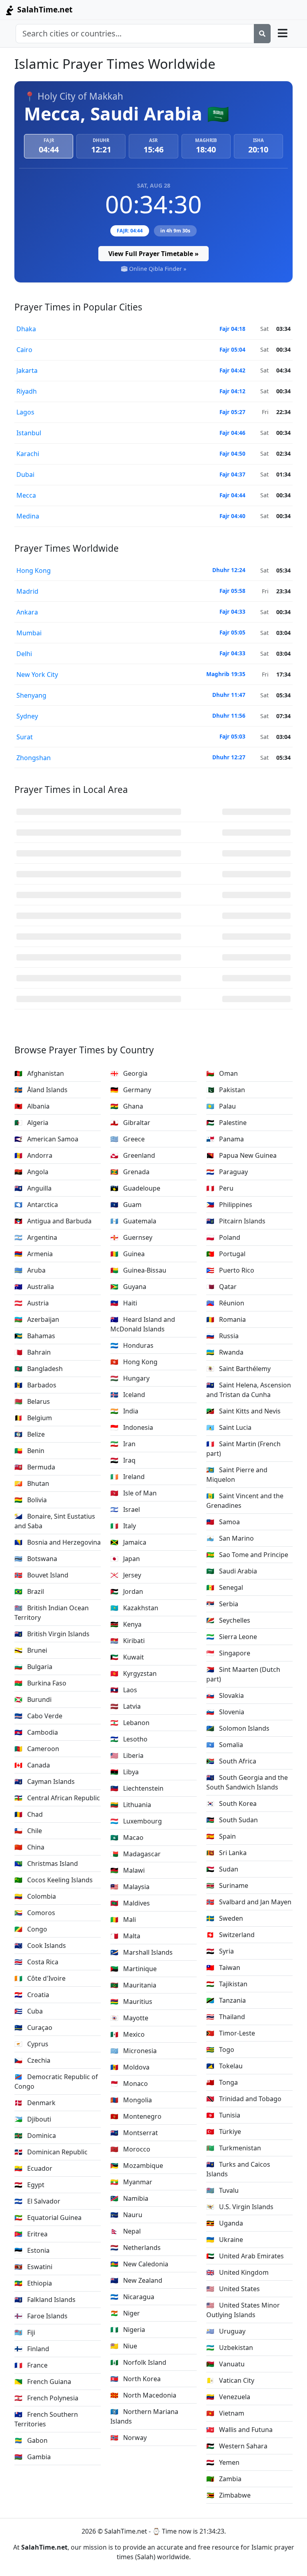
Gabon (31, 2440)
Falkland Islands (45, 2300)
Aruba (30, 1270)
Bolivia (31, 1500)
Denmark (35, 2103)
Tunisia (223, 2115)
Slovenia (225, 1712)
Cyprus (31, 2044)
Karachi (28, 454)
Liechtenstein (137, 1788)
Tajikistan (227, 1984)
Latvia (126, 1706)
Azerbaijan (37, 1319)
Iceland (128, 1395)
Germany (131, 1090)
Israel (125, 1509)
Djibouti (33, 2119)
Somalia (225, 1745)
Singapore (228, 1653)
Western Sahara (237, 2446)
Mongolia (131, 2100)
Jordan (127, 1591)
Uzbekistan (230, 2348)
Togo (220, 2050)
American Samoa (46, 1139)
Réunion (225, 1303)
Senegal (225, 1587)
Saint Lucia (229, 1427)
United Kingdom (237, 2272)
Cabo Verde (38, 1716)
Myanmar (131, 2182)
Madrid (27, 591)
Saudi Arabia (232, 1571)
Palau (221, 1106)
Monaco (129, 2084)
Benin (29, 1451)
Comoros (35, 1913)
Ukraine (225, 2240)
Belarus (32, 1401)
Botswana (36, 1559)
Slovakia (225, 1695)
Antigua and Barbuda (53, 1221)
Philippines (229, 1205)
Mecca (26, 495)
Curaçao (33, 2028)
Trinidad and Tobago (244, 2099)
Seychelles (228, 1620)
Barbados (35, 1385)
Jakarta (27, 370)
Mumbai (29, 633)
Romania (226, 1319)
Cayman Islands (45, 1781)
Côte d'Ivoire (40, 1978)
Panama (225, 1139)
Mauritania (133, 1985)
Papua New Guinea (241, 1155)
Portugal (226, 1254)
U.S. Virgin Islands (240, 2207)
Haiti (124, 1303)
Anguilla (33, 1188)
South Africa (231, 1761)
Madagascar (136, 1854)
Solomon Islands (238, 1728)
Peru (220, 1188)
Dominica (35, 2136)
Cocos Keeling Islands (54, 1880)
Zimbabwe (228, 2495)
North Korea (136, 2379)
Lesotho (129, 1739)
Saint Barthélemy (238, 1369)
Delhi (24, 654)
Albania (32, 1106)
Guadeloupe (135, 1188)
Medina (28, 516)
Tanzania (226, 2000)
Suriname (227, 1885)
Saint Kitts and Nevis (243, 1411)
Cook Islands (40, 1946)
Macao (127, 1837)
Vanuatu (225, 2364)
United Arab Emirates (245, 2256)
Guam (126, 1205)
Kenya (126, 1624)
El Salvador (37, 2201)
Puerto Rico (230, 1270)
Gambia (33, 2457)
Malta (125, 1936)
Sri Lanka (226, 1853)
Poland (223, 1237)
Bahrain (33, 1352)
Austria (32, 1303)
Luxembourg (136, 1821)
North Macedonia (143, 2395)
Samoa (223, 1522)
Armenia (34, 1254)
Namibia (129, 2198)
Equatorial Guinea (48, 2218)
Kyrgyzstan (134, 1673)
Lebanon (130, 1723)
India (124, 1411)
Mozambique (137, 2166)
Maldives (130, 1903)
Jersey (126, 1575)
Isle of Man (134, 1493)
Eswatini (33, 2267)
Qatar (221, 1287)
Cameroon (37, 1749)
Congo (31, 1929)
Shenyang (31, 695)
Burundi (33, 1699)
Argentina (36, 1237)
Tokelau (224, 2066)
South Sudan (232, 1820)
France (31, 2365)
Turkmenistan (234, 2148)
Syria (220, 1951)
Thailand (226, 2017)
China (29, 1847)
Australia (34, 1287)
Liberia (127, 1755)
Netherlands (136, 2248)
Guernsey (131, 1237)
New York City (37, 675)
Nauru (126, 2215)
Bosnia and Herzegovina (58, 1542)
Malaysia (130, 1887)
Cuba (29, 2011)
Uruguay (226, 2331)
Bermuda (35, 1467)
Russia (222, 1336)
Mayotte (129, 2018)
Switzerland (230, 1935)
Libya (125, 1772)
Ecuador (33, 2168)
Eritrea (31, 2234)
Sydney (27, 716)
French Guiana (43, 2382)
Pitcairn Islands (236, 1221)
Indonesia (132, 1427)
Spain (221, 1836)
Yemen (223, 2462)
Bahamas (35, 1336)
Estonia (32, 2250)
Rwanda (225, 1352)
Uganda (225, 2223)
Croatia (32, 1995)
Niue (124, 2346)
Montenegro (136, 2116)
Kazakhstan (134, 1608)
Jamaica (128, 1542)
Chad (29, 1814)
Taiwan (223, 1968)
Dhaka (26, 329)
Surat (25, 737)
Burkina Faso (40, 1683)
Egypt (29, 2185)
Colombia (35, 1896)
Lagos (25, 412)
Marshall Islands (142, 1952)
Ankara (27, 612)
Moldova (130, 2067)
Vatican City (230, 2380)
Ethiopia (33, 2283)
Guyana (128, 1287)
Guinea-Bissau (138, 1270)
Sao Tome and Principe (247, 1555)
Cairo (24, 350)
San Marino (230, 1538)
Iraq (123, 1460)
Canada (32, 1765)
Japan (125, 1559)
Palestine (226, 1123)
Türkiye (224, 2132)
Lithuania (131, 1805)
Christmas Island (46, 1863)
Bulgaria (33, 1667)
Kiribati (128, 1641)
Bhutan (32, 1483)
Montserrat (134, 2133)
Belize (30, 1434)
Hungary (130, 1378)
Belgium (33, 1418)
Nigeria (128, 2330)
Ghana (127, 1106)
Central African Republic (57, 1798)
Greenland (133, 1155)
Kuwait (127, 1657)
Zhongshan (34, 758)
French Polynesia (46, 2398)
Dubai (25, 474)
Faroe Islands (41, 2316)
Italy (123, 1526)
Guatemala (133, 1221)
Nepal (126, 2231)
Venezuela (228, 2397)
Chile (28, 1831)
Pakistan (226, 1090)
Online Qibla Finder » (157, 269)
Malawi (128, 1870)
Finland (32, 2349)
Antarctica (36, 1205)
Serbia (222, 1604)
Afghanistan (39, 1073)
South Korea (231, 1803)
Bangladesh (39, 1369)
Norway (129, 2438)
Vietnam (225, 2413)
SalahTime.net (44, 9)
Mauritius (131, 2002)
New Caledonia (139, 2264)
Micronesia (134, 2051)
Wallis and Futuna (239, 2430)
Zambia (224, 2479)
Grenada (130, 1172)
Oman (222, 1073)
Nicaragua (132, 2297)
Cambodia (36, 1732)
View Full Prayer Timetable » (153, 254)
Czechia (32, 2060)
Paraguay (227, 1172)
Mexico (128, 2034)
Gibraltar (130, 1123)
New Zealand (136, 2280)
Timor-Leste (231, 2033)
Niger (125, 2313)
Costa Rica (36, 1962)
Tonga (222, 2082)
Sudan (222, 1869)
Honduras (132, 1345)
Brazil (29, 1591)
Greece (128, 1139)
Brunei (31, 1650)
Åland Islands (41, 1090)
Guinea (128, 1254)
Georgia (129, 1073)
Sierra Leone (232, 1637)
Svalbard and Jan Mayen (249, 1902)
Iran (123, 1444)
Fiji (25, 2332)
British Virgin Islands (52, 1634)
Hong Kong (34, 570)
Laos (124, 1690)
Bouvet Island (41, 1575)
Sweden (225, 1918)
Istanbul (29, 433)
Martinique (134, 1969)
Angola (31, 1172)
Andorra (33, 1155)
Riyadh (27, 391)
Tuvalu (222, 2190)
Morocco (130, 2149)
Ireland (128, 1477)
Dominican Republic (51, 2152)
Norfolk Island (138, 2362)
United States (233, 2289)
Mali (123, 1919)
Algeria (31, 1123)
